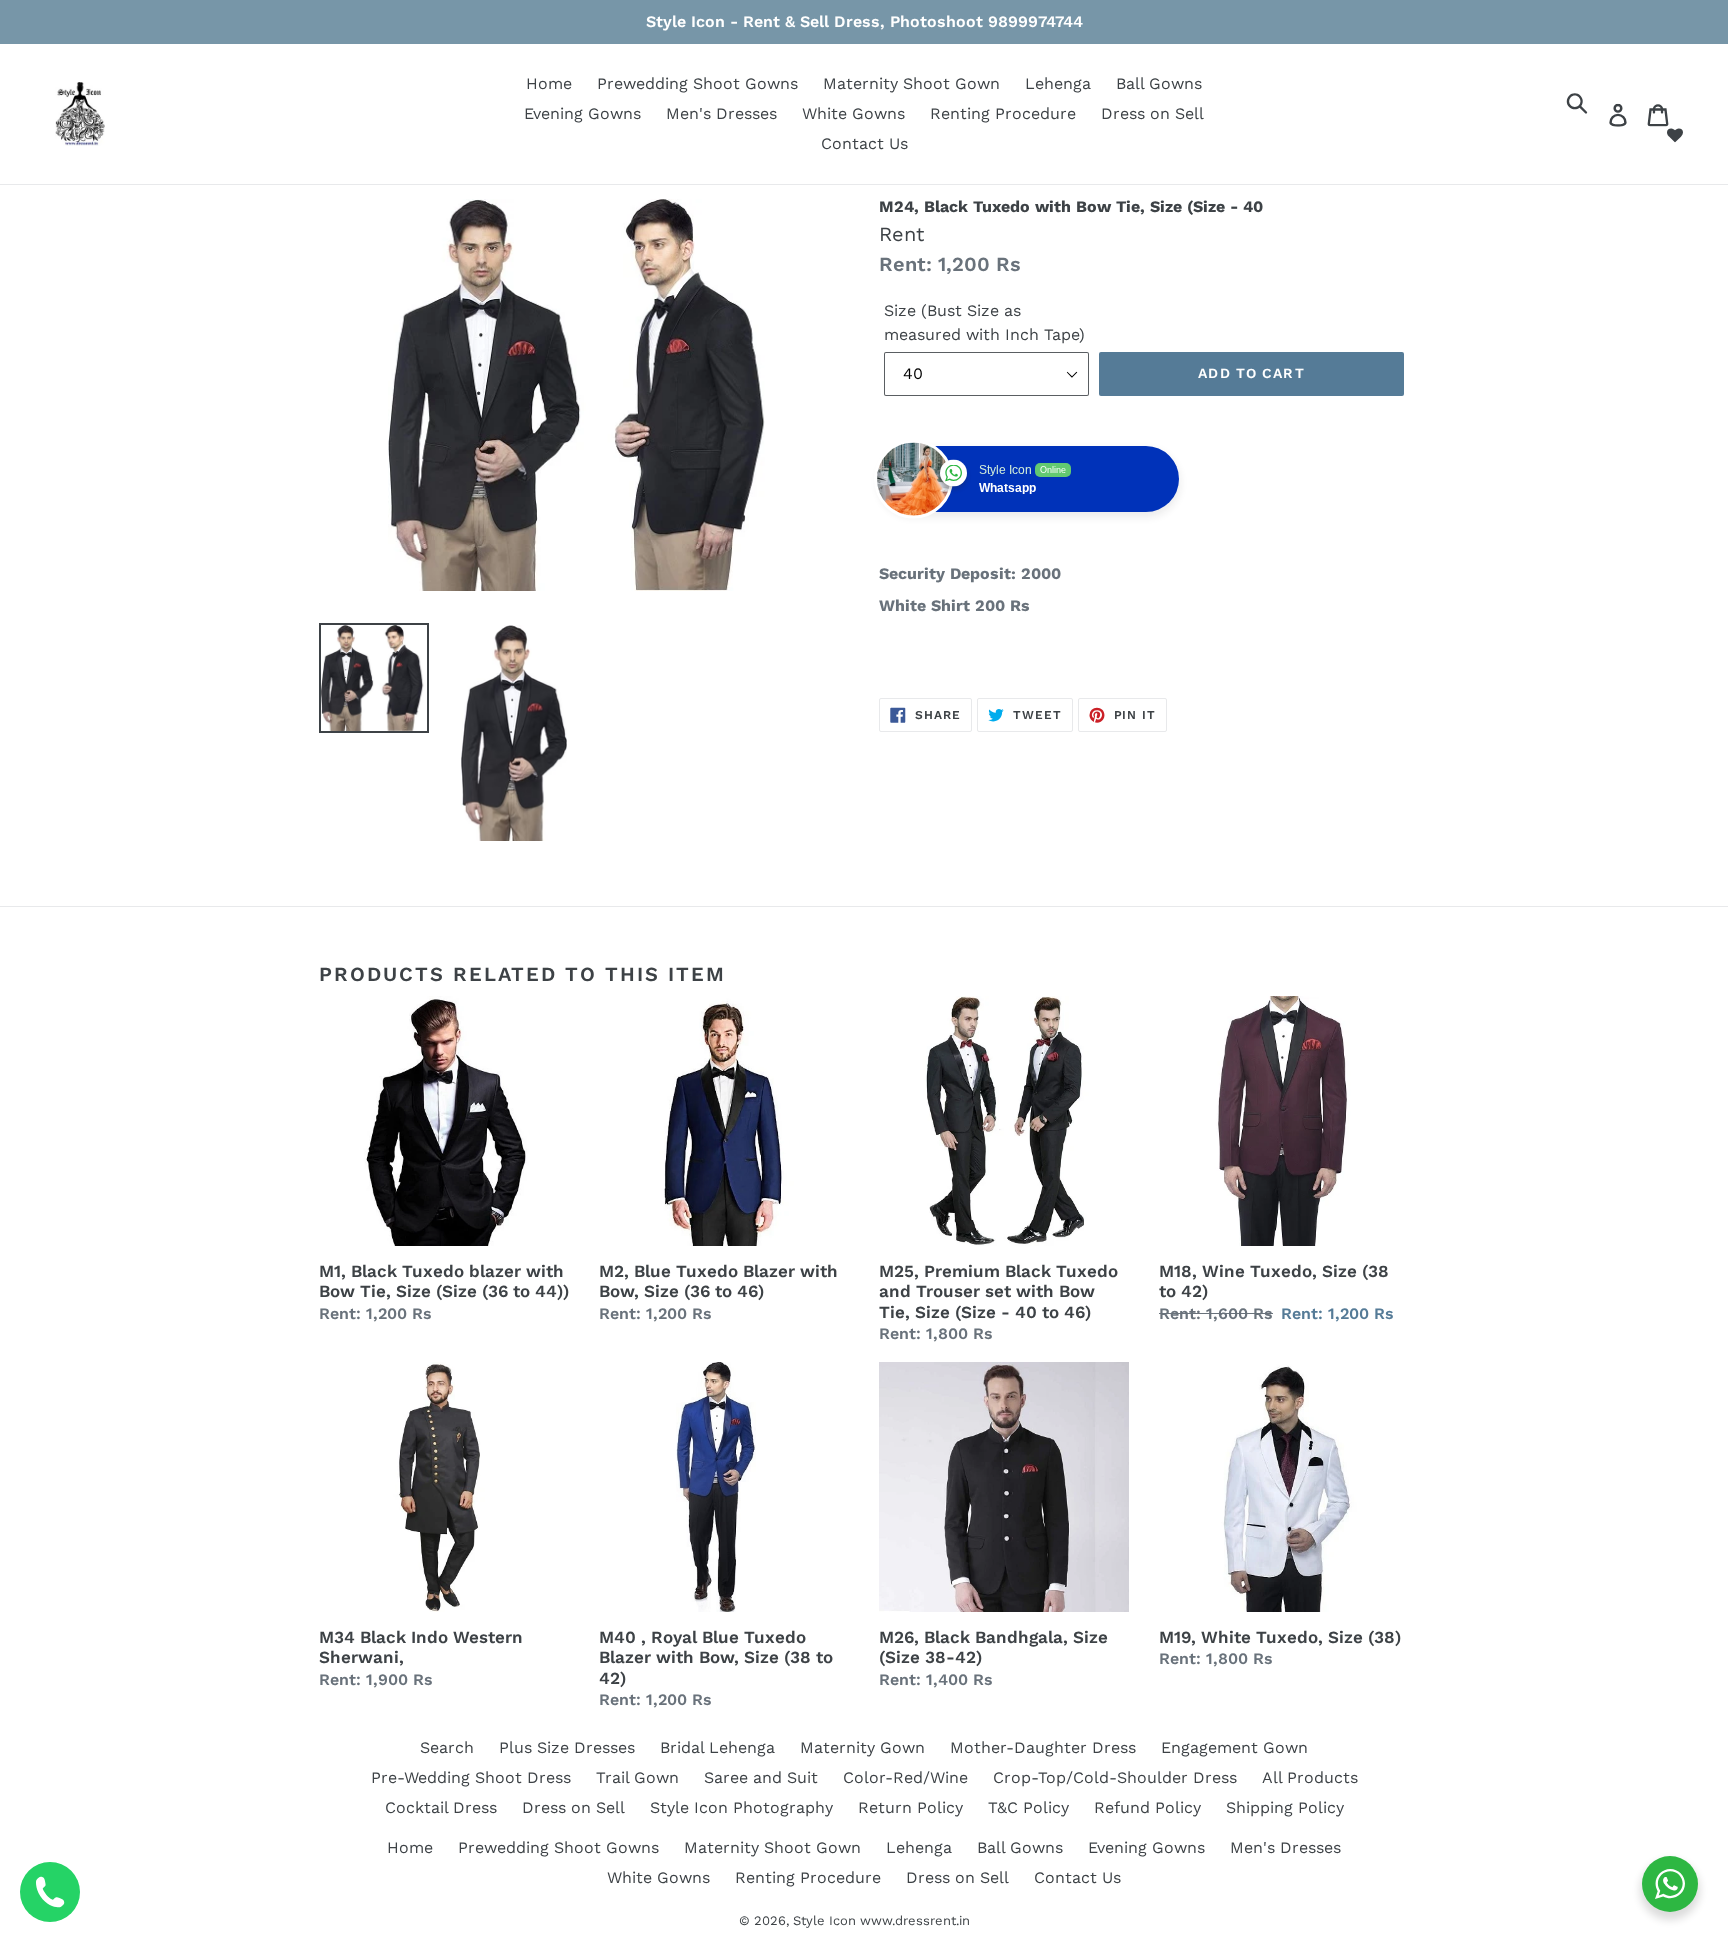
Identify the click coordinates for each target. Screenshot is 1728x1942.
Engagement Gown (1234, 1747)
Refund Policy (1147, 1807)
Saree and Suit (761, 1777)
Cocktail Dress (441, 1807)
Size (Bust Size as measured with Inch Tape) (984, 322)
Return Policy (910, 1807)
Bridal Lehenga (717, 1747)
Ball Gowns (1159, 83)
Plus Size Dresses (567, 1747)
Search (447, 1747)
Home (549, 83)
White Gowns (853, 113)
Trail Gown (637, 1777)
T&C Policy (1028, 1807)
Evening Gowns (582, 113)
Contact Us (864, 143)
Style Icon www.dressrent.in (881, 1920)
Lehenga (1058, 83)
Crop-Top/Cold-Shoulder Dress (1115, 1777)
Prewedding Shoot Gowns (697, 83)
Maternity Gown (862, 1747)
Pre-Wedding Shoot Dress (471, 1777)
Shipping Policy (1285, 1807)
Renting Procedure (1003, 113)
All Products (1310, 1777)
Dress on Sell (1152, 113)
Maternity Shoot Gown (911, 83)
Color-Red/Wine (905, 1777)
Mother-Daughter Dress (1043, 1747)
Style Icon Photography (741, 1807)
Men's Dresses (721, 113)
